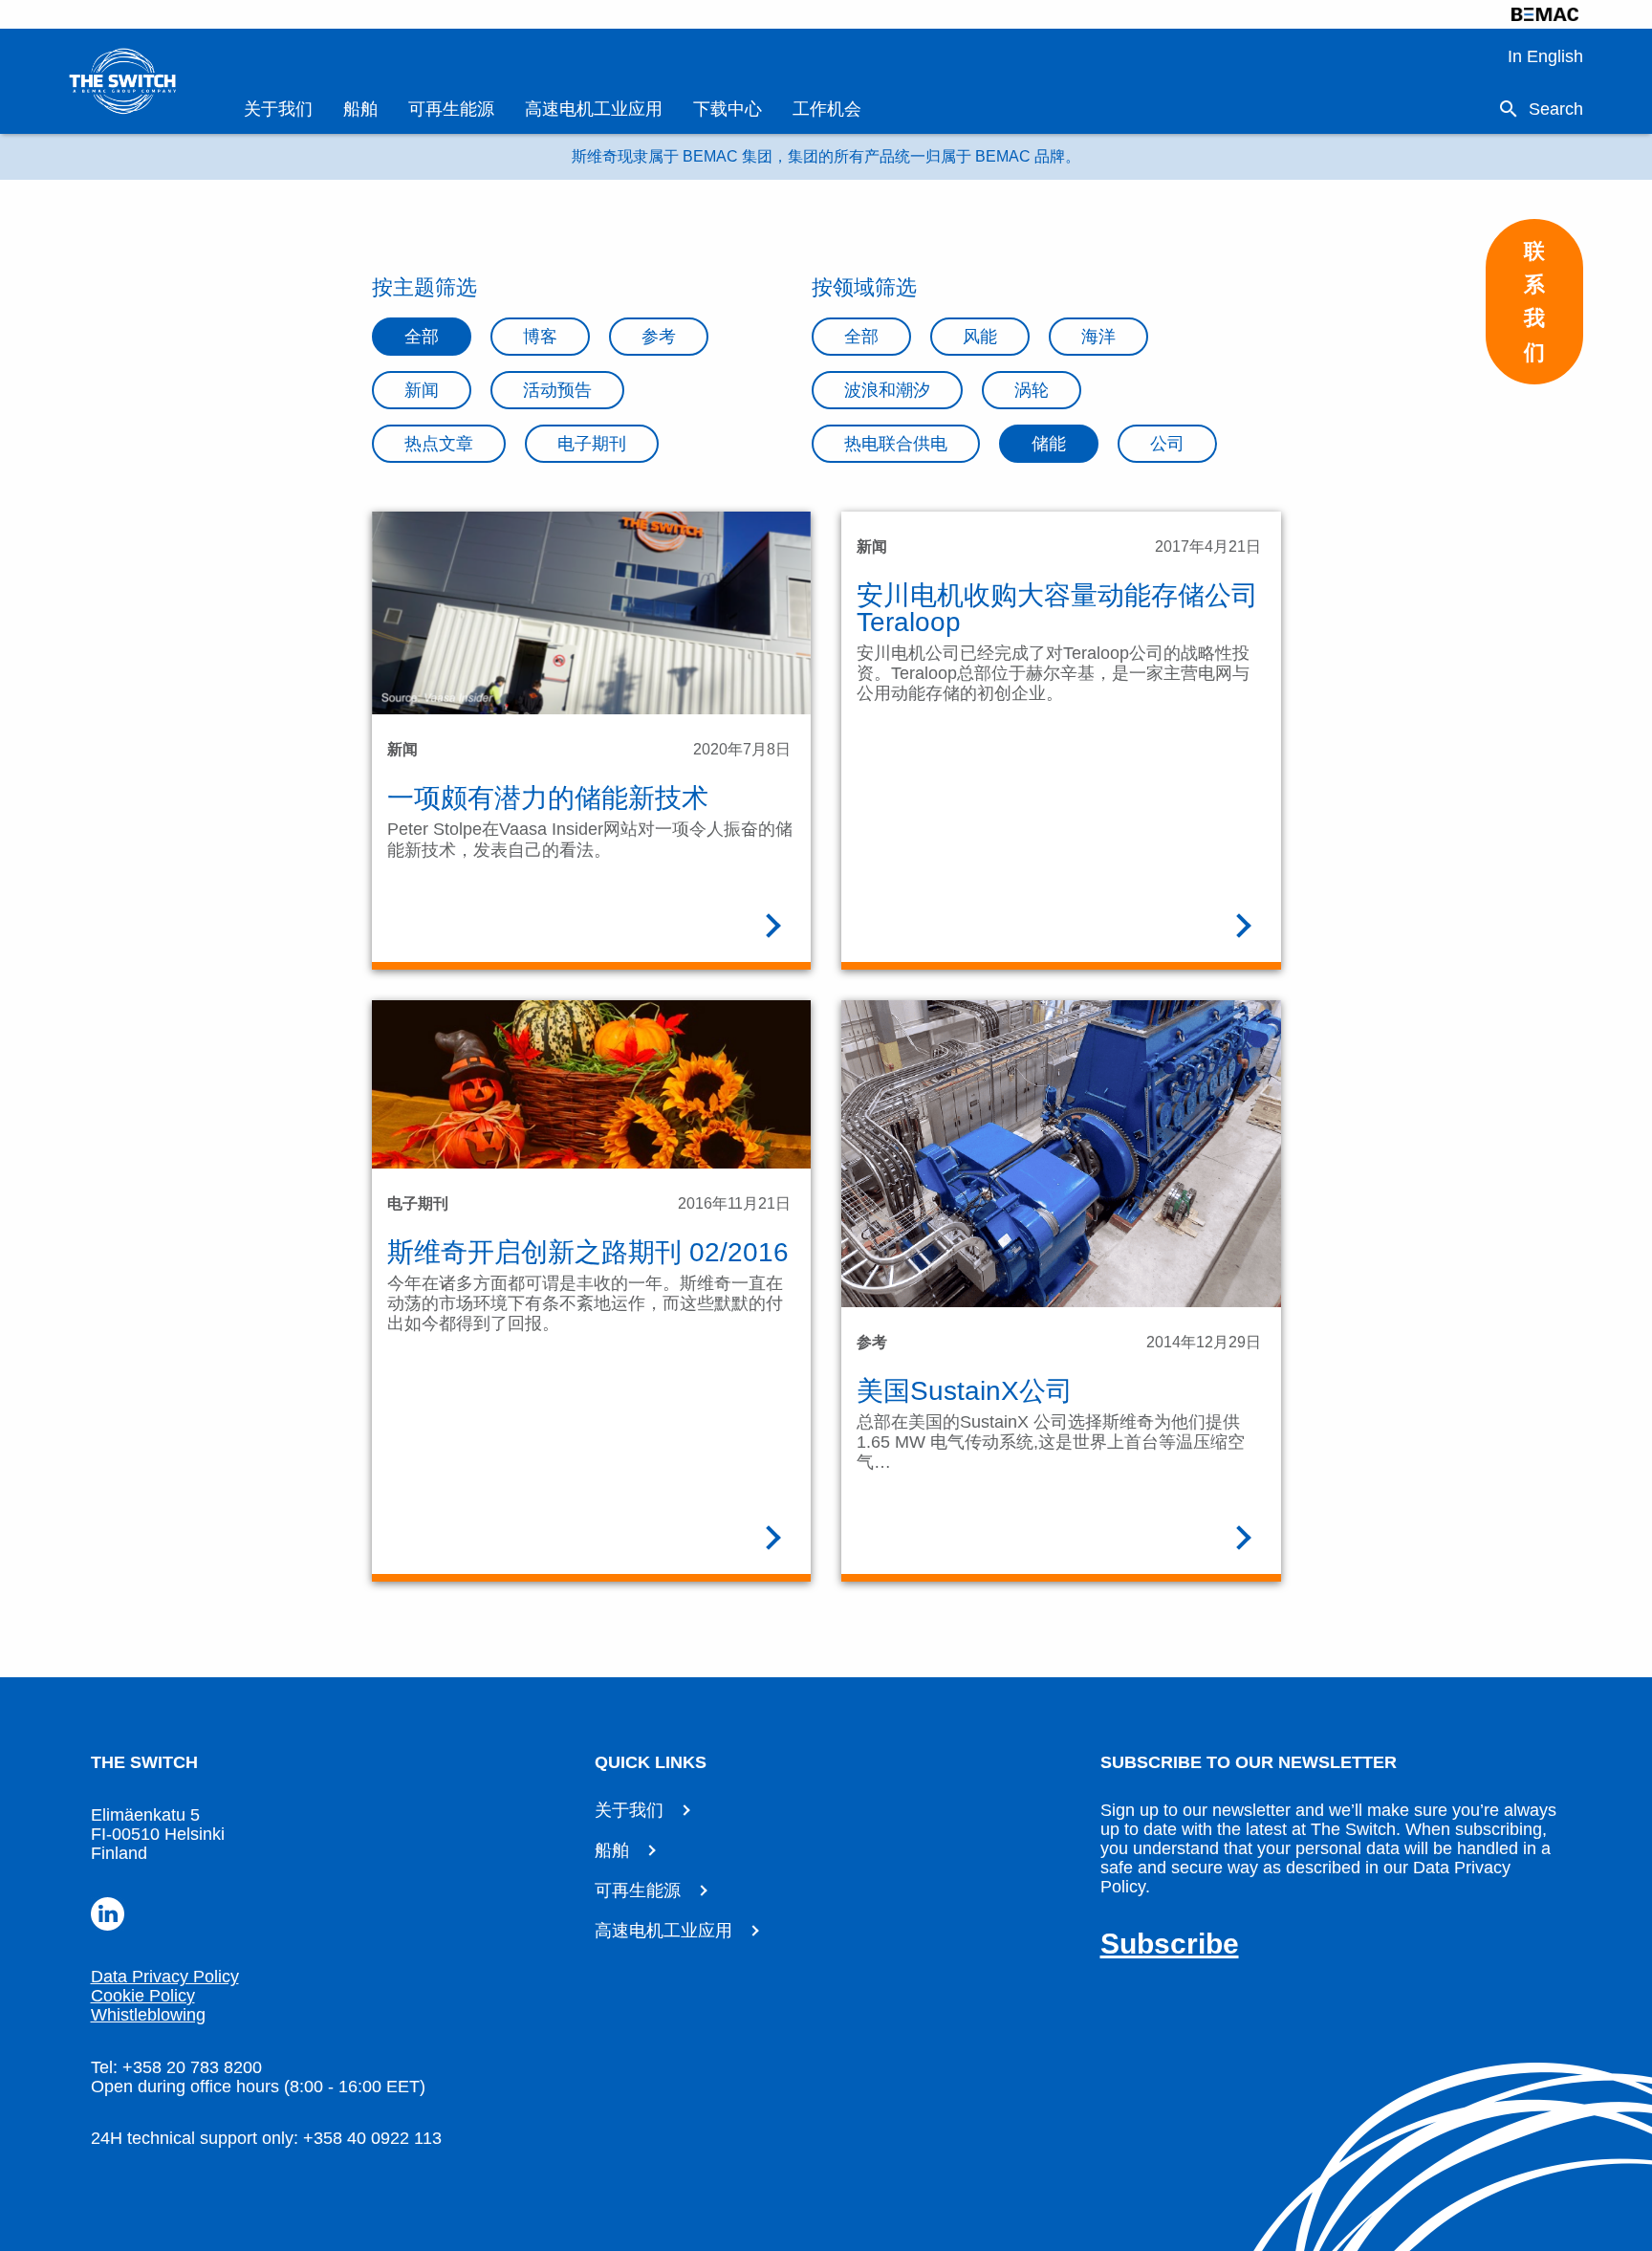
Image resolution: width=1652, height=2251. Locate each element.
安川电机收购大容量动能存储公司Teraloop (1057, 609)
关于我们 (278, 109)
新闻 (422, 390)
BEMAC (1545, 14)
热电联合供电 (896, 444)
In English (1545, 56)
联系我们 (1534, 302)
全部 (422, 337)
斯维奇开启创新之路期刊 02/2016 (588, 1253)
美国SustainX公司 (965, 1391)
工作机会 (827, 109)
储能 (1049, 444)
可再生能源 (451, 109)
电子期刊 (592, 444)
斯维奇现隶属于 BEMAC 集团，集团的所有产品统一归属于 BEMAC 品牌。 (826, 156)
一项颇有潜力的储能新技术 (548, 798)
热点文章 (439, 444)
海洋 (1098, 337)
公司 (1167, 444)
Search (1556, 109)
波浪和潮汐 (887, 390)
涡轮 (1032, 390)
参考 (659, 337)
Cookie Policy (143, 1996)
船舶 (360, 109)
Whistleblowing (148, 2015)
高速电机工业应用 (594, 109)
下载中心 (728, 109)
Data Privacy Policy (165, 1977)
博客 (540, 337)
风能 (980, 337)
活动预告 (557, 390)
